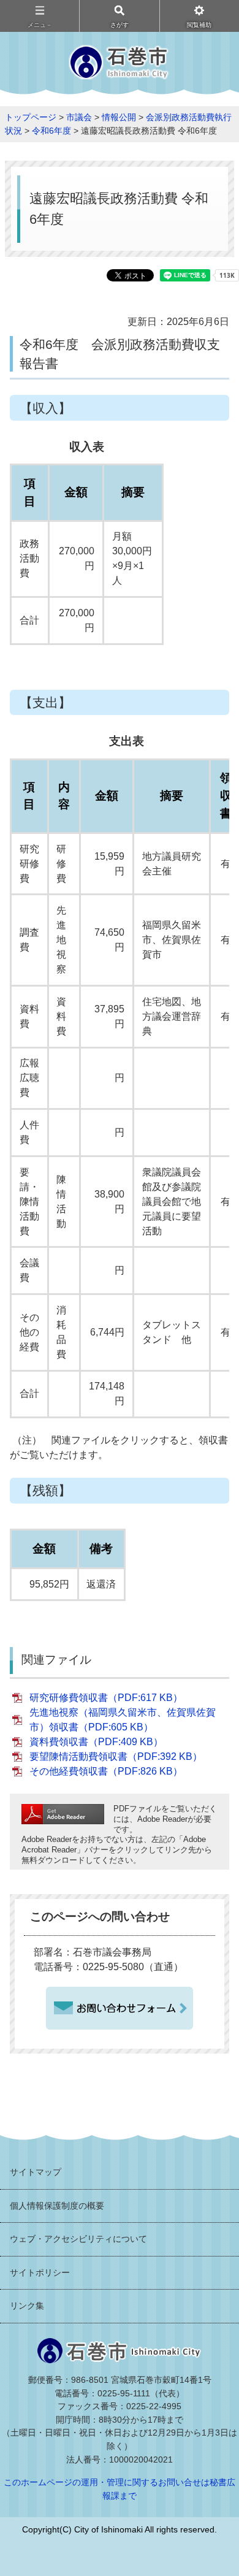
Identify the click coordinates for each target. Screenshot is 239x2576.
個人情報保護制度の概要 (57, 2206)
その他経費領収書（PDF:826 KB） (106, 1771)
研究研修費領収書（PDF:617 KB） (106, 1698)
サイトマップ (36, 2172)
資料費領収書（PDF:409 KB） (96, 1742)
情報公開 (119, 117)
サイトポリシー (40, 2272)
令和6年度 (51, 131)
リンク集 (27, 2306)
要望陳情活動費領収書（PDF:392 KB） (116, 1756)
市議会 (79, 117)
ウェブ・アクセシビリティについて (78, 2239)
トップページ (31, 117)
